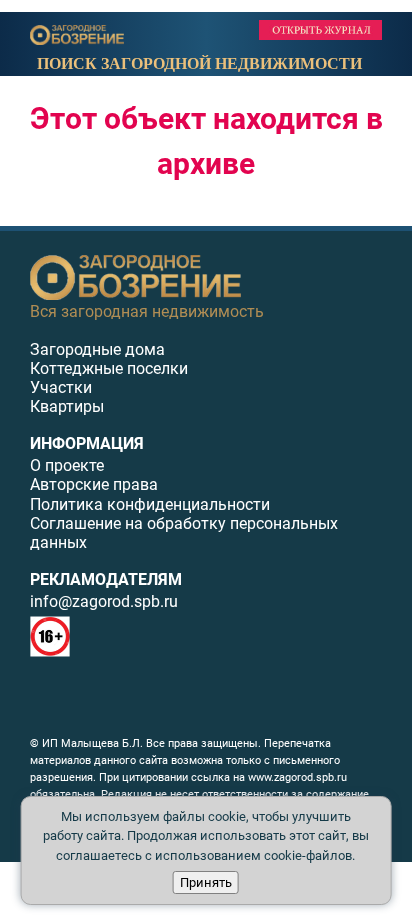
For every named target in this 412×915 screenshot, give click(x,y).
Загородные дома (97, 349)
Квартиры (67, 406)
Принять (206, 882)
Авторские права (94, 484)
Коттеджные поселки (109, 368)
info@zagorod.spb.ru (104, 601)
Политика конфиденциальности (150, 504)
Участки (61, 387)
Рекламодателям (106, 579)
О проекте (67, 465)
